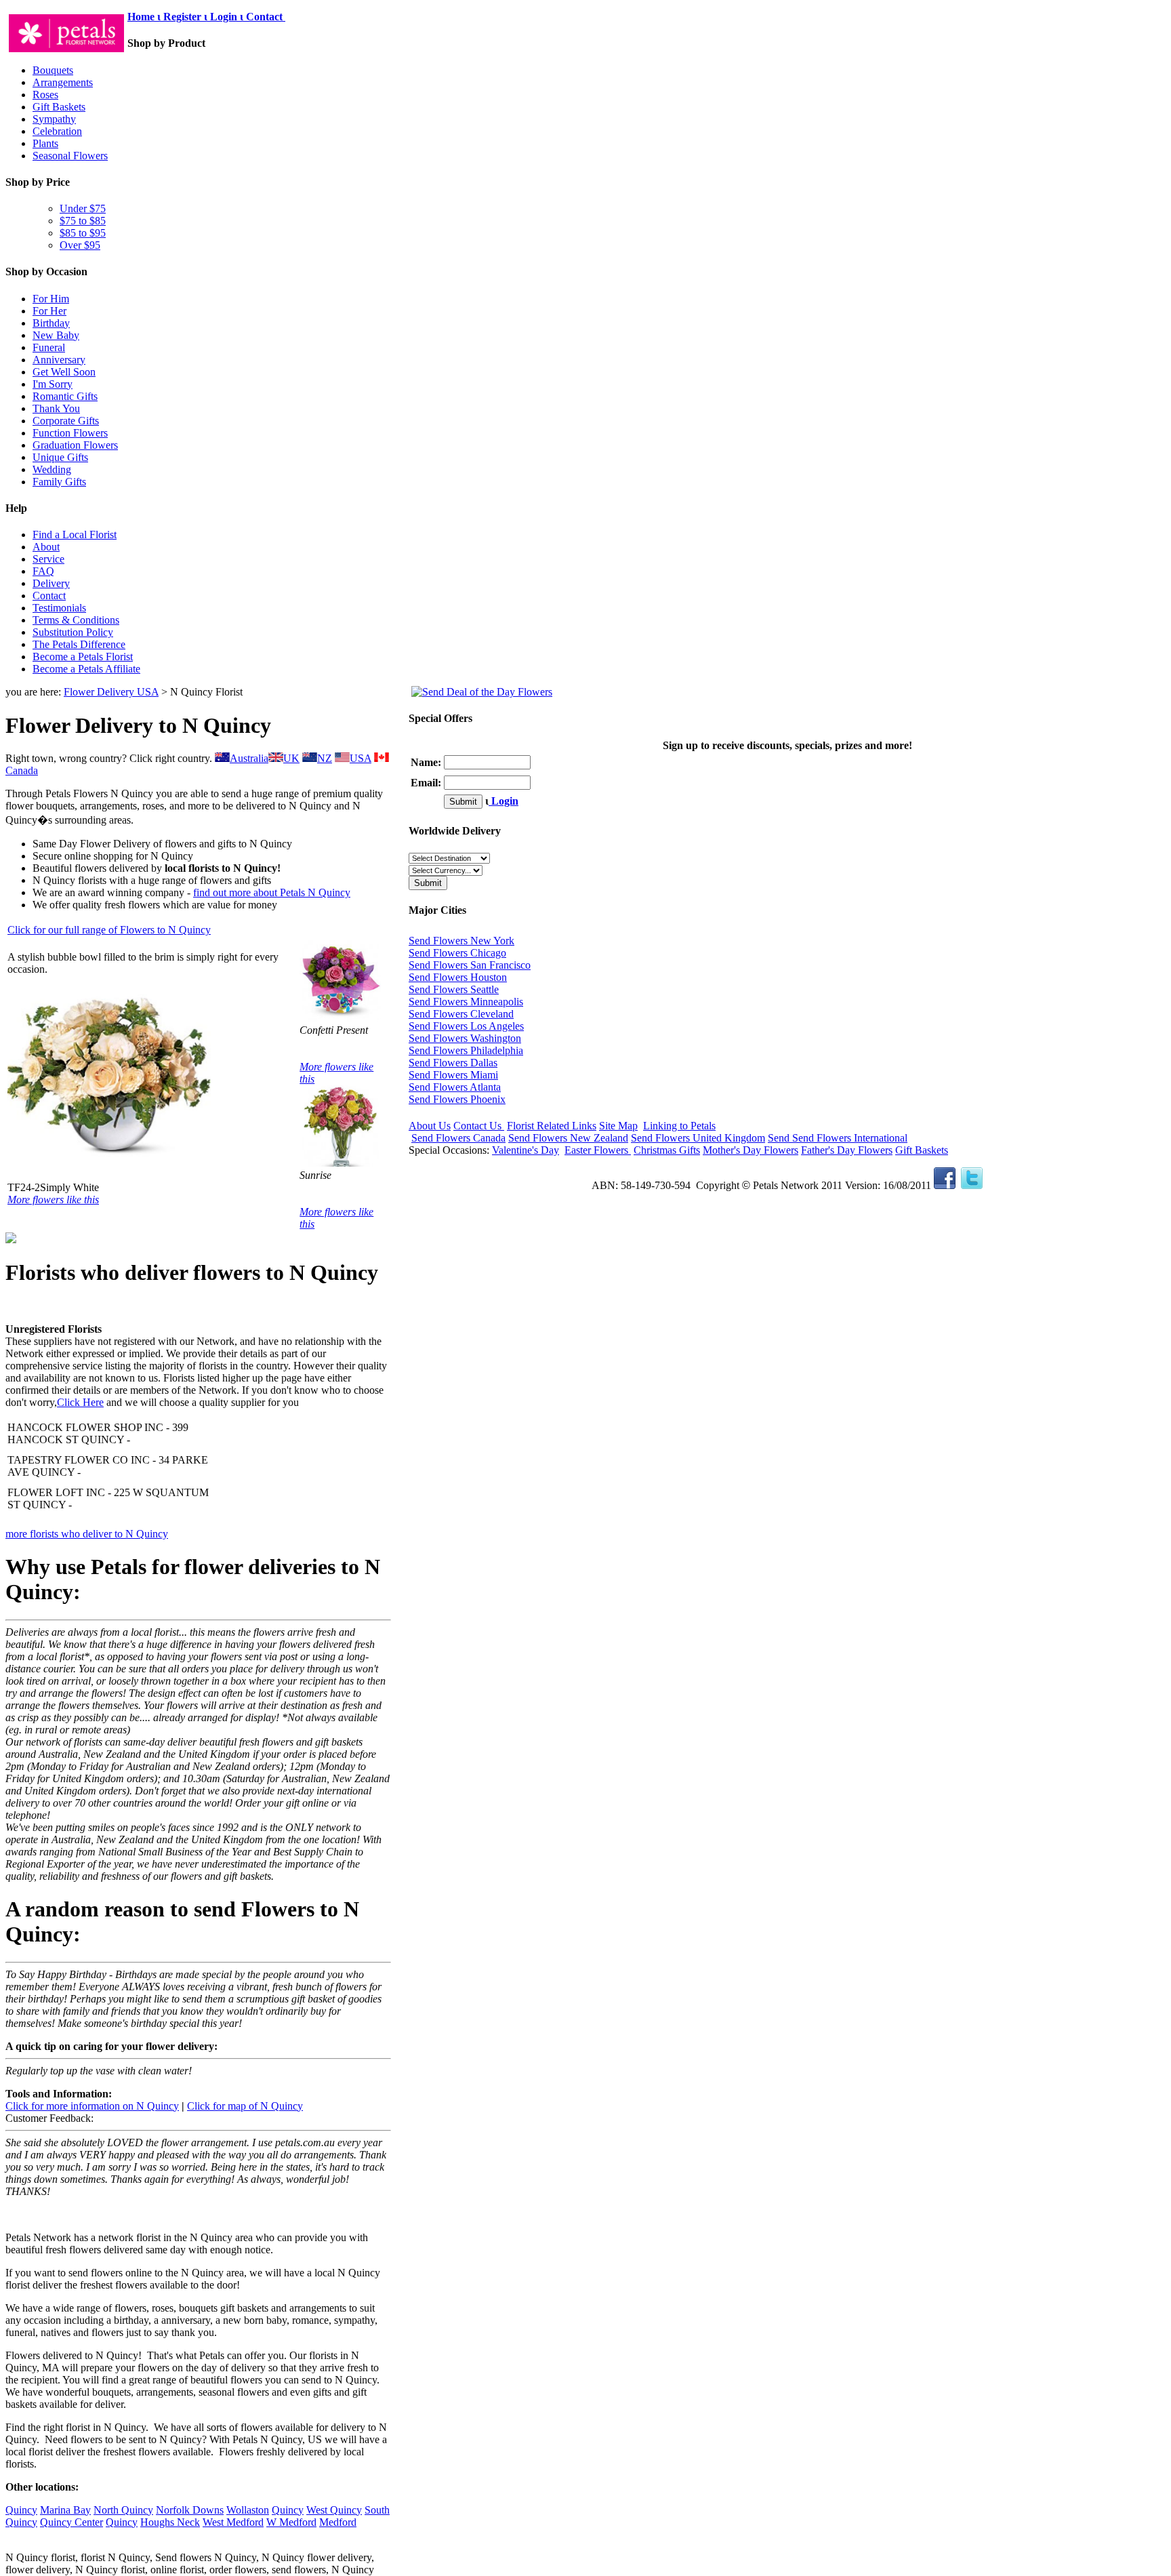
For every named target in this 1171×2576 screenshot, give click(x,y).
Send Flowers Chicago (457, 953)
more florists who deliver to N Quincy (87, 1534)
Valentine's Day (526, 1150)
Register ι (185, 17)
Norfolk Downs (190, 2510)
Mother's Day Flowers (751, 1150)
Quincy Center (71, 2522)
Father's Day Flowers (847, 1150)
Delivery (51, 583)
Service (48, 559)
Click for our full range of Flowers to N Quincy (109, 930)
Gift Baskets (59, 107)
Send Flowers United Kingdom (698, 1138)
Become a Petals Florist (83, 657)
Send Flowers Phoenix (457, 1099)
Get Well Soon (64, 372)
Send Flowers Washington (465, 1038)
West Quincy (334, 2510)
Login (504, 801)
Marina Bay (65, 2510)
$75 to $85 (83, 221)
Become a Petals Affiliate (86, 669)
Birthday (51, 323)
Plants (45, 143)
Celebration (57, 131)
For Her (49, 311)
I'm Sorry (53, 384)
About (46, 547)
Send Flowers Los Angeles (466, 1026)
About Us (430, 1126)
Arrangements (63, 82)
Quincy (21, 2510)
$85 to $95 (83, 233)
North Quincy (123, 2510)
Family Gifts (59, 482)
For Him (51, 299)
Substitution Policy (73, 632)
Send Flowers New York (461, 941)
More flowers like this (53, 1200)
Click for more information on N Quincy (92, 2106)
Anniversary (59, 360)
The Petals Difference (79, 644)
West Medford (233, 2522)
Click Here (80, 1402)
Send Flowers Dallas (453, 1063)
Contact (266, 17)
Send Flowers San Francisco (470, 965)
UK (291, 758)
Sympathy (54, 119)
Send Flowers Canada (458, 1138)
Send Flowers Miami (453, 1075)
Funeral (49, 347)
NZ (325, 758)
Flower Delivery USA (111, 692)
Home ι (145, 17)
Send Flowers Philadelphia (466, 1050)
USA (361, 758)
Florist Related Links (552, 1126)
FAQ (43, 571)
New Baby (56, 335)
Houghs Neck (170, 2522)
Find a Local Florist (75, 535)
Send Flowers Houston (458, 977)
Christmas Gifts (667, 1150)
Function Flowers (70, 433)
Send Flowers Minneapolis (466, 1002)
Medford (338, 2522)
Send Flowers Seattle (454, 989)
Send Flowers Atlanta (455, 1087)
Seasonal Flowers (70, 156)
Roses (45, 95)
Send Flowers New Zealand (568, 1138)
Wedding (52, 469)
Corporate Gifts (66, 421)
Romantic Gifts (65, 396)
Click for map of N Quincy (245, 2106)
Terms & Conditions (76, 620)
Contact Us (479, 1126)
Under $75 (83, 208)
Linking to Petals (679, 1126)
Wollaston (248, 2510)
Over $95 (80, 245)
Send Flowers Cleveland (461, 1014)
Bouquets (53, 70)
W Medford (291, 2522)
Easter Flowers (598, 1150)
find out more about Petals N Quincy (272, 892)
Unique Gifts (60, 457)
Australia (249, 758)
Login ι (227, 17)
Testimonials (59, 608)
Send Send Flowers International (838, 1138)
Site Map (618, 1126)
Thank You (56, 408)
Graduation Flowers (75, 445)
